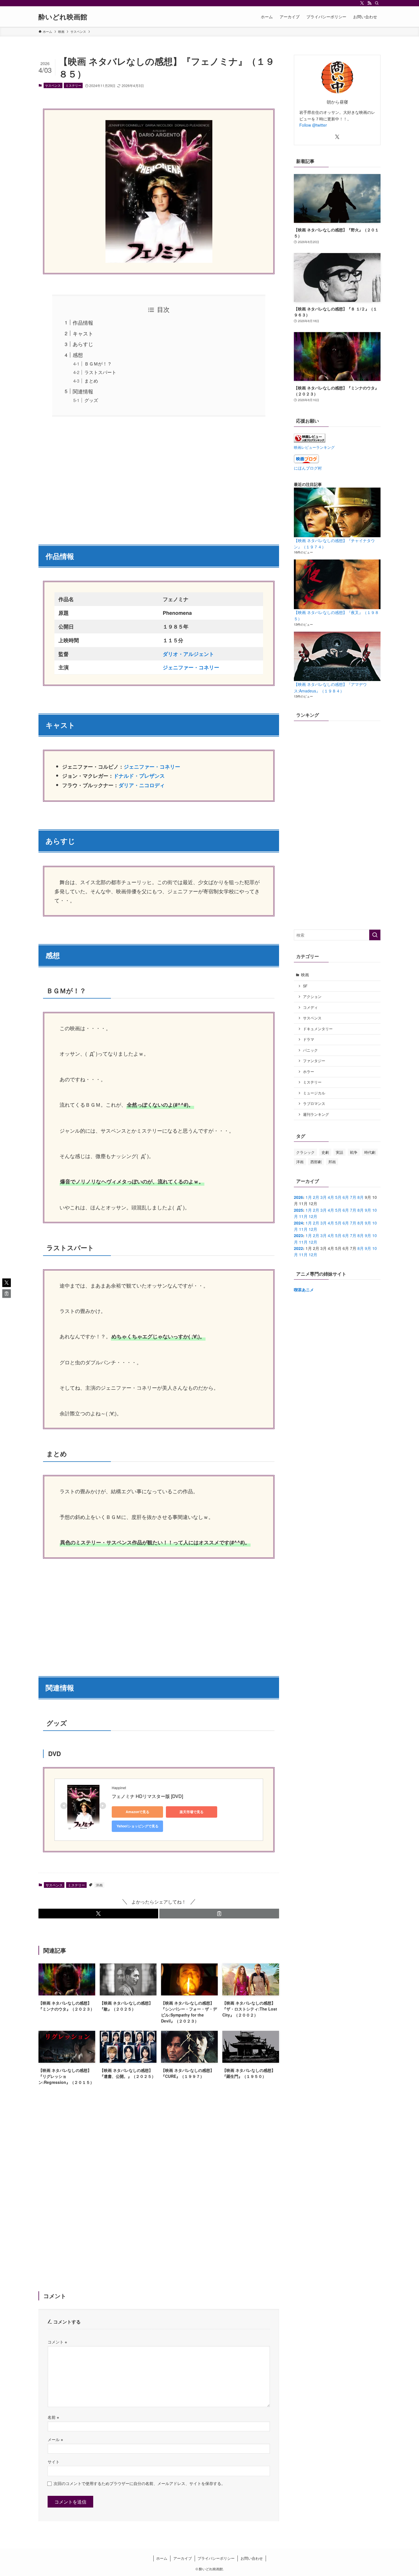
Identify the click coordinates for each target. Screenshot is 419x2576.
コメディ (310, 1007)
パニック (310, 1050)
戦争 (354, 1152)
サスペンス (53, 85)
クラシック (305, 1152)
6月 (346, 1197)
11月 (303, 1216)
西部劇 (316, 1162)
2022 (298, 1248)
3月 (324, 1197)
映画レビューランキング (314, 447)
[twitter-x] (362, 3)
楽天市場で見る (192, 1812)
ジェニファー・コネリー (152, 767)
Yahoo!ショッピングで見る (138, 1826)
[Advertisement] (159, 477)
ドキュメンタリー (318, 1029)
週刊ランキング (316, 1114)
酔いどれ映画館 (63, 17)
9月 (368, 1210)
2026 (298, 1197)
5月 (338, 1197)
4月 (331, 1197)
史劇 (325, 1152)
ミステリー (73, 85)
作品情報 (83, 322)
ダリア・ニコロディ (142, 785)
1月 (309, 1197)
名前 (53, 2417)
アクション (312, 997)
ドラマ (309, 1039)
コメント (57, 2342)
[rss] (369, 3)
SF (305, 986)
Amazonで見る (138, 1812)
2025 (298, 1210)
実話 (339, 1152)
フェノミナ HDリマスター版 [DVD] (147, 1796)
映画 (305, 975)
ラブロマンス (314, 1104)
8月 (361, 1197)
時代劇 (370, 1152)
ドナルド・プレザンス (139, 776)
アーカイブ (183, 2558)
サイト (54, 2461)
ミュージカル (314, 1093)
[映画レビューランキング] (310, 441)
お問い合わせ (252, 2558)
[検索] (377, 3)
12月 (313, 1216)
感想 (78, 355)
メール (55, 2439)
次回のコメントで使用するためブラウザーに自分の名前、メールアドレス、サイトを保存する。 (139, 2483)
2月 (316, 1197)
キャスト (83, 333)
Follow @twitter (313, 125)
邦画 (332, 1162)
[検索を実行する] (375, 935)
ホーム (162, 2558)
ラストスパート (100, 372)
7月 (353, 1197)
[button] (98, 1914)
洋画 (99, 1885)
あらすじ (83, 344)
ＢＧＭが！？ (98, 363)
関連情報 (83, 391)
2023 (298, 1235)
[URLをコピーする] (219, 1914)
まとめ (91, 381)
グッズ (91, 400)
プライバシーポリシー (216, 2558)
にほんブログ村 (308, 468)
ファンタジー (314, 1061)
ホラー (309, 1072)
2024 (298, 1223)
